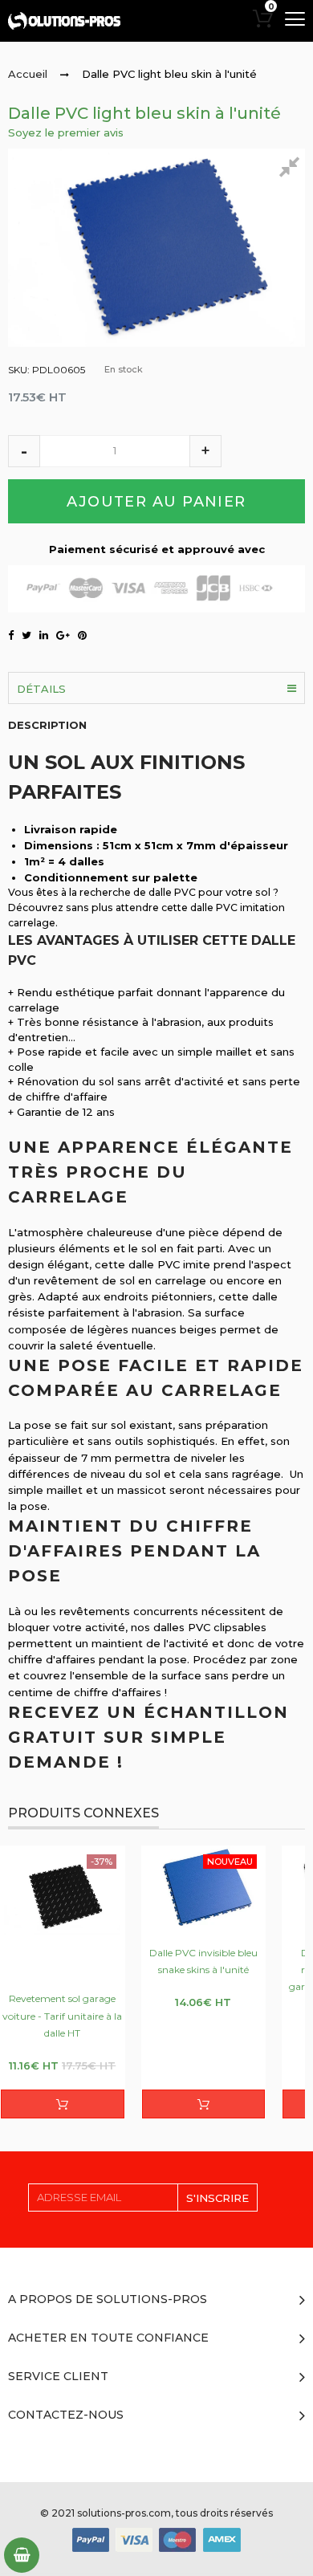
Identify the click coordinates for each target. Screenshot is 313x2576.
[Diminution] (24, 451)
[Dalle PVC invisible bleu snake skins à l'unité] (204, 1887)
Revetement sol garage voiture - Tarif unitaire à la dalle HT (62, 2015)
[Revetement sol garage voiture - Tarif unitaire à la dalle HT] (63, 1911)
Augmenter (205, 451)
